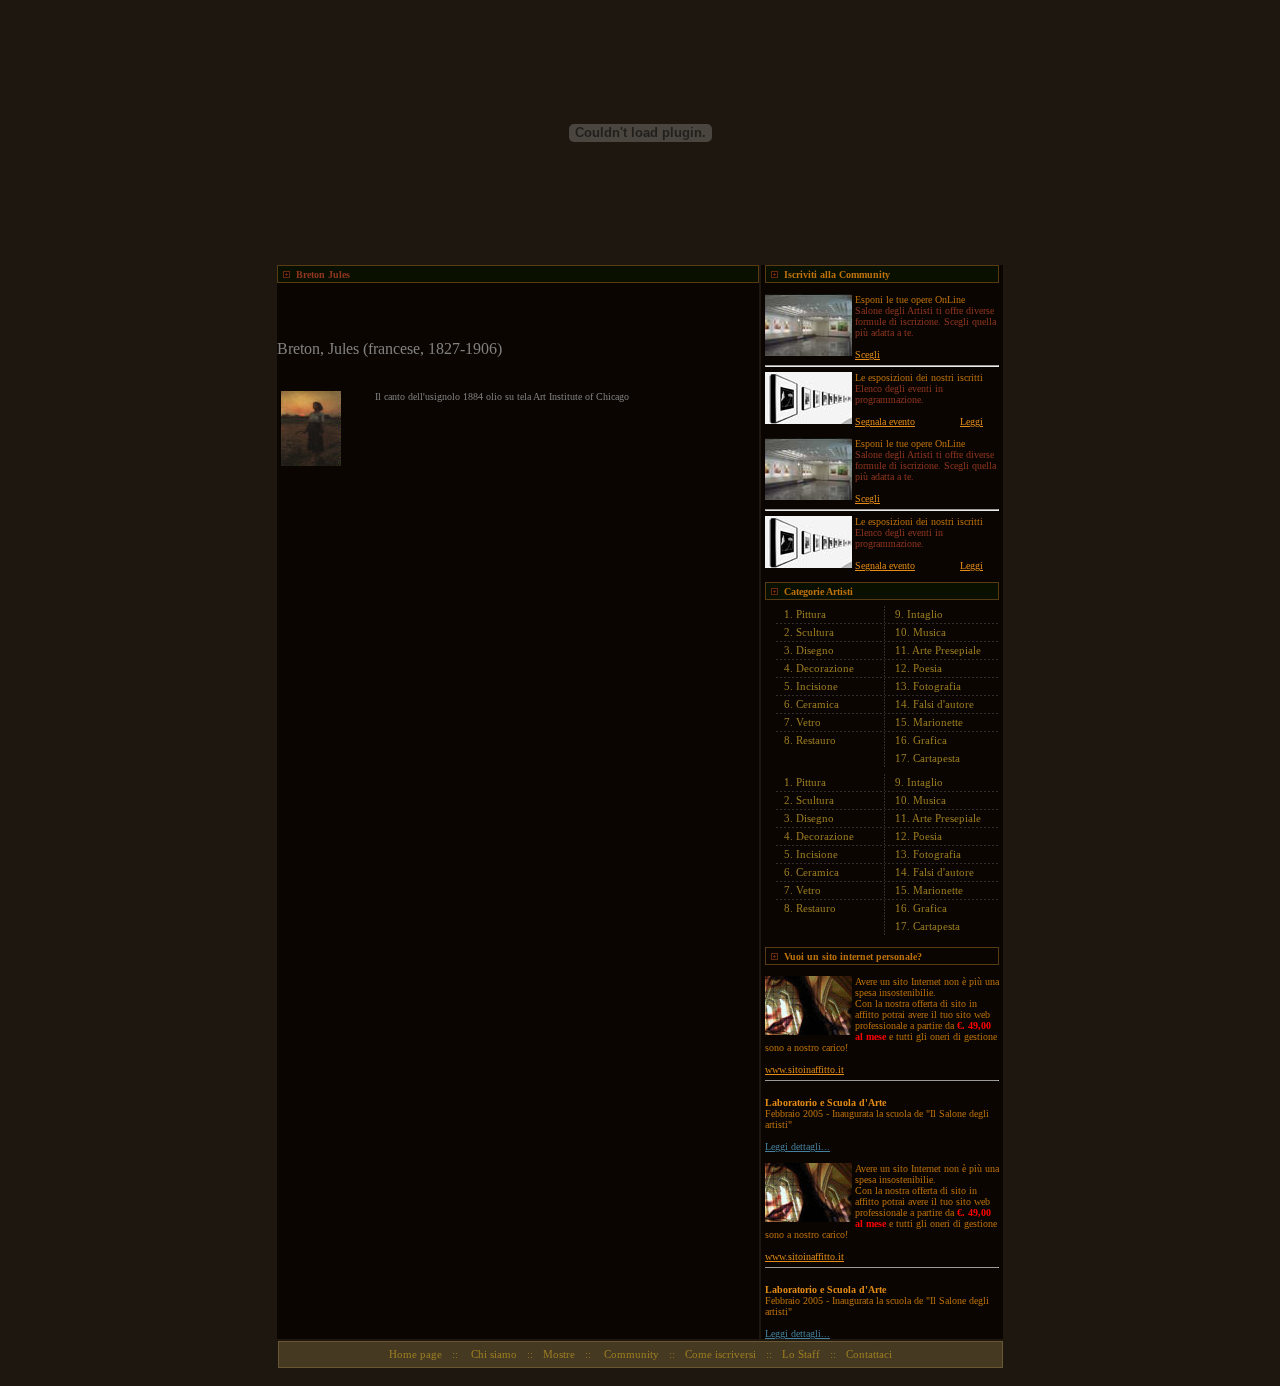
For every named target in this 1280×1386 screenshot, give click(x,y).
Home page (415, 1354)
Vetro (808, 722)
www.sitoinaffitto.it (804, 1069)
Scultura (815, 632)
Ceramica (817, 704)
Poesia (927, 668)
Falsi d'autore (943, 704)
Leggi (971, 421)
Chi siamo (492, 1354)
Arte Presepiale (946, 650)
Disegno (815, 650)
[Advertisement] (511, 313)
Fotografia (937, 686)
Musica (929, 632)
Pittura (811, 614)
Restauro (816, 740)
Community (630, 1354)
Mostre (559, 1354)
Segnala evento (885, 421)
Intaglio (925, 614)
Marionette (938, 722)
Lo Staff (801, 1354)
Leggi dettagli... (797, 1146)
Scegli (867, 354)
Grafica (930, 740)
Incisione (817, 686)
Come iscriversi (720, 1354)
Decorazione (825, 668)
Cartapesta (936, 758)
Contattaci (869, 1354)
